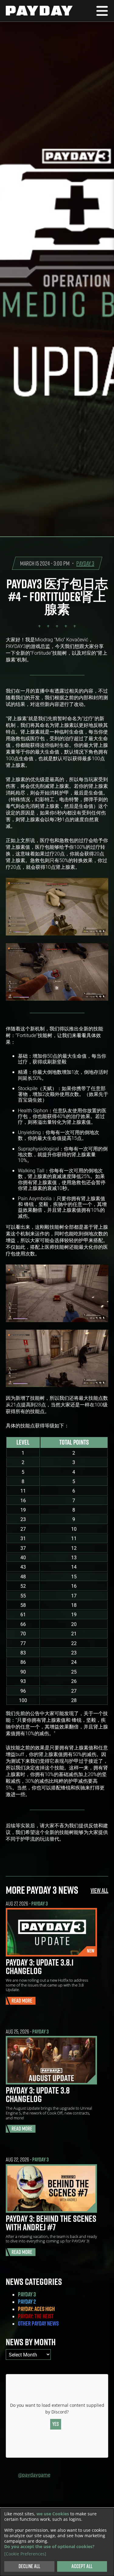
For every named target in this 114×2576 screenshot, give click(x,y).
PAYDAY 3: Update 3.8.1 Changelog (40, 1966)
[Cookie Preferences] (25, 2554)
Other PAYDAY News (38, 2323)
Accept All (82, 2566)
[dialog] (57, 2542)
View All (99, 1890)
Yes (56, 2424)
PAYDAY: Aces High (36, 2309)
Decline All (29, 2566)
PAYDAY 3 (85, 563)
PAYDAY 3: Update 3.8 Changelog (38, 2094)
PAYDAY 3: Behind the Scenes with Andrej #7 (51, 2223)
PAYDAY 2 (27, 2302)
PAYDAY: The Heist (36, 2316)
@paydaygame (34, 2475)
